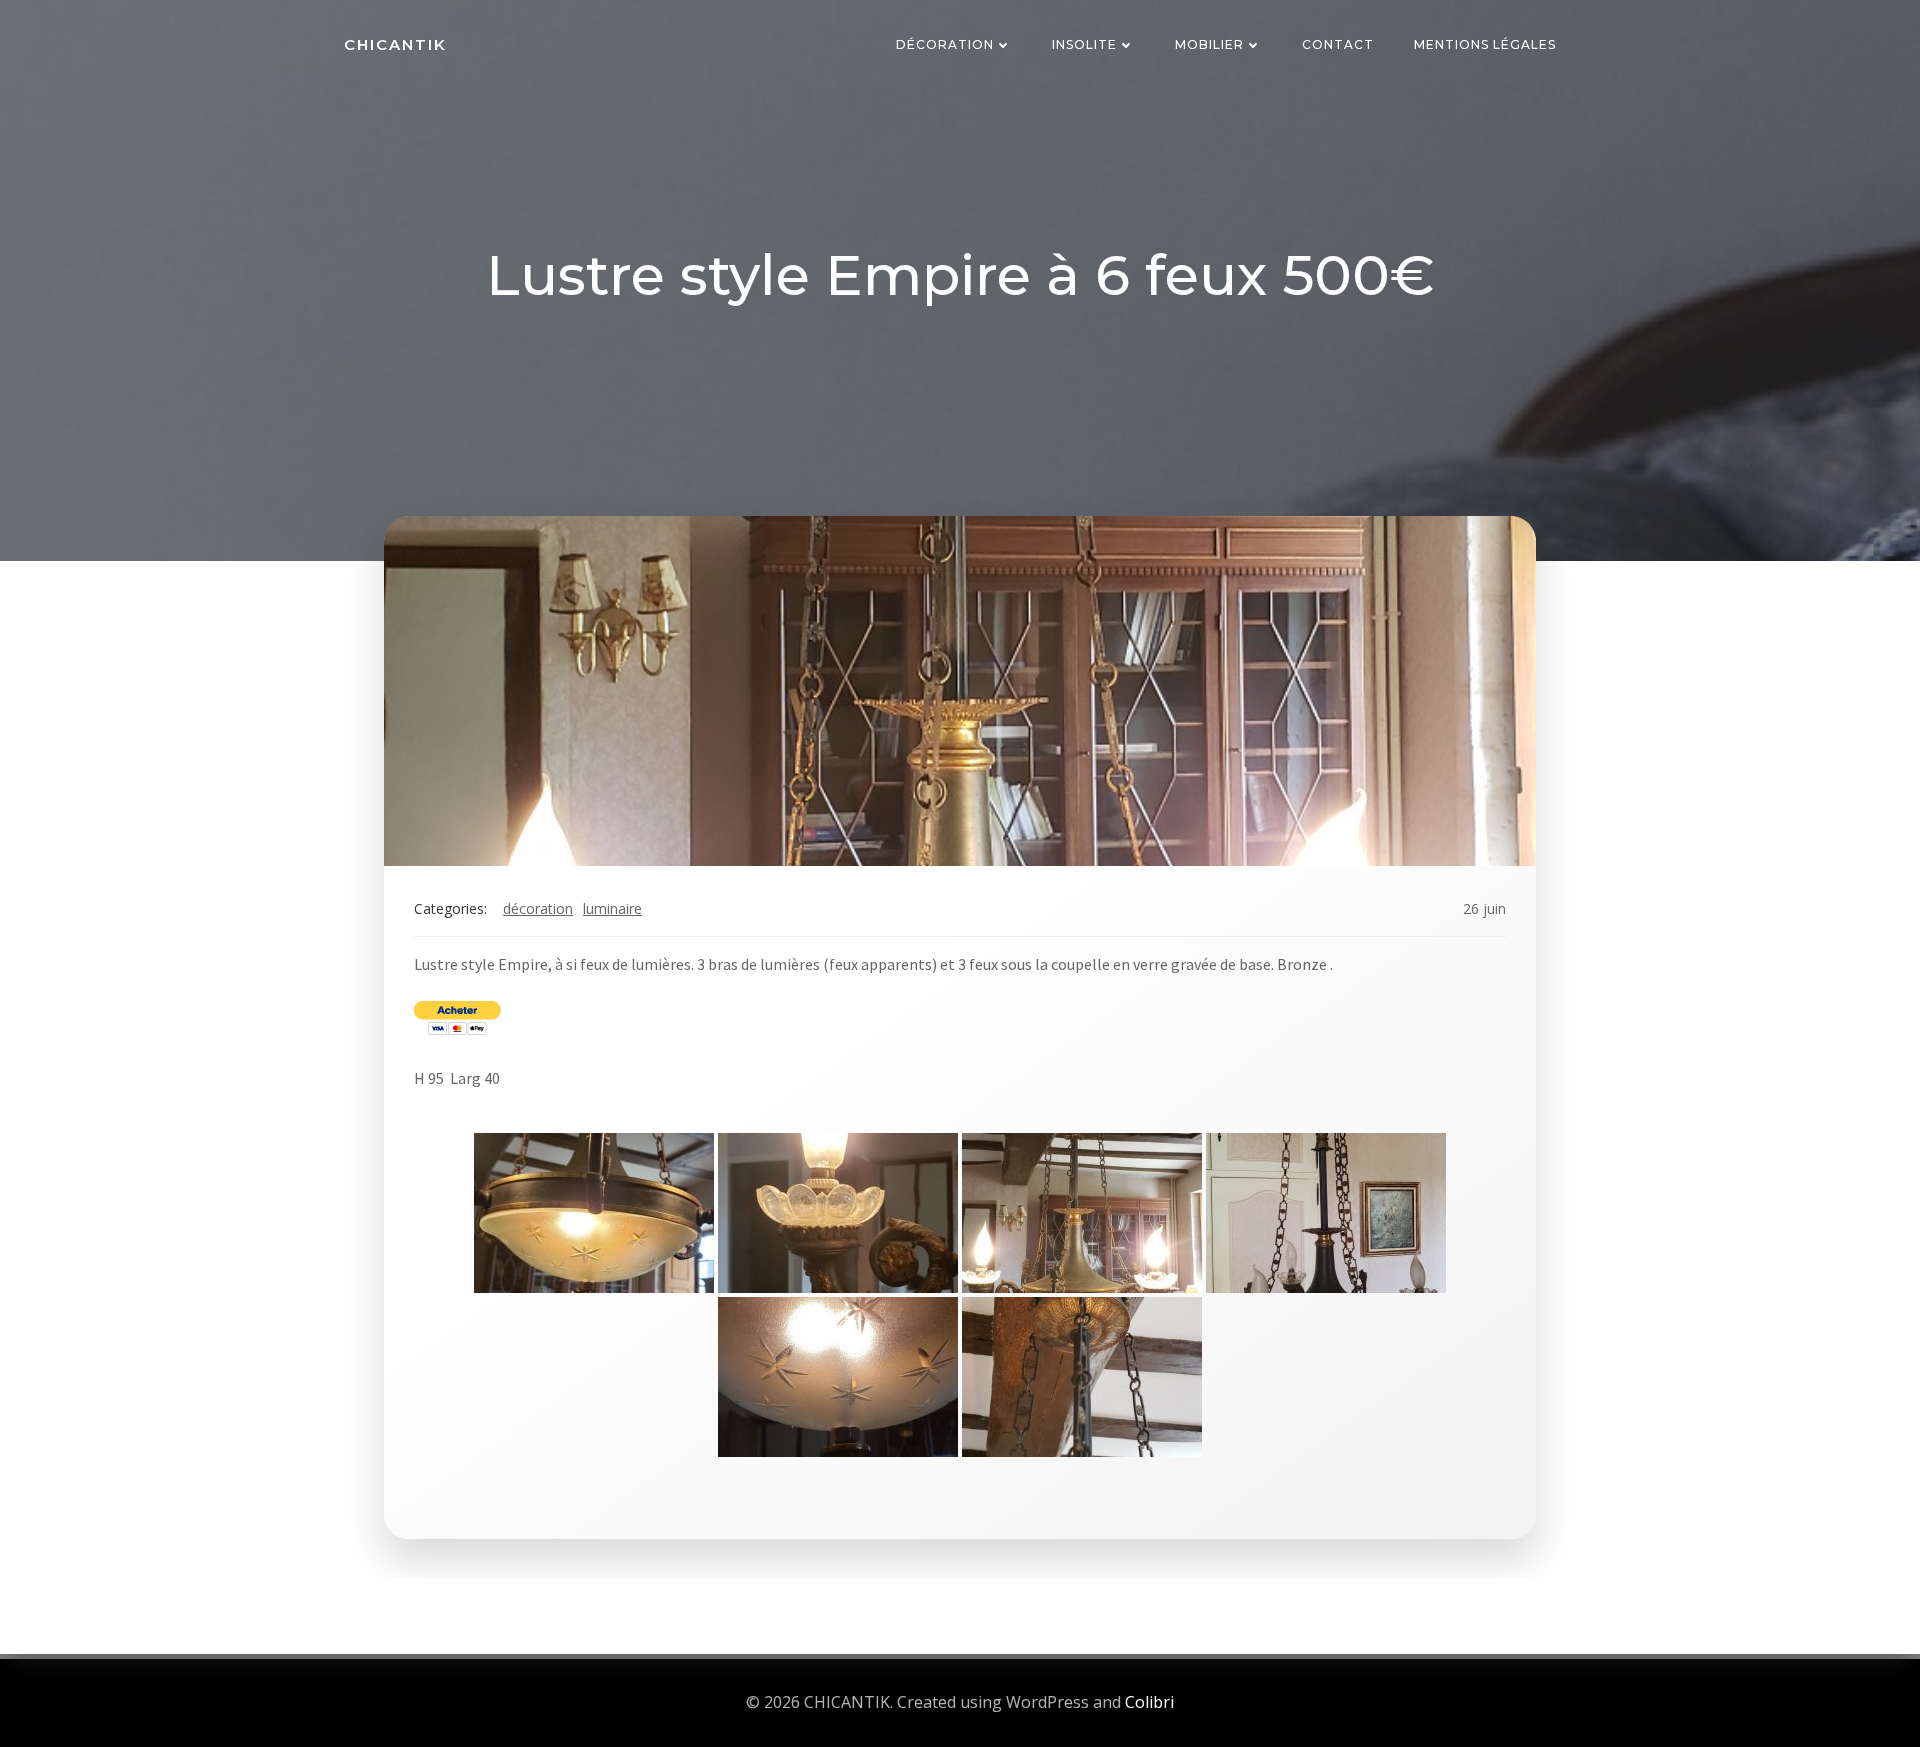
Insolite (1084, 44)
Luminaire (612, 908)
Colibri (1149, 1702)
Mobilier (1209, 44)
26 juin (1484, 908)
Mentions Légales (1485, 44)
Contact (1338, 44)
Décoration (945, 44)
